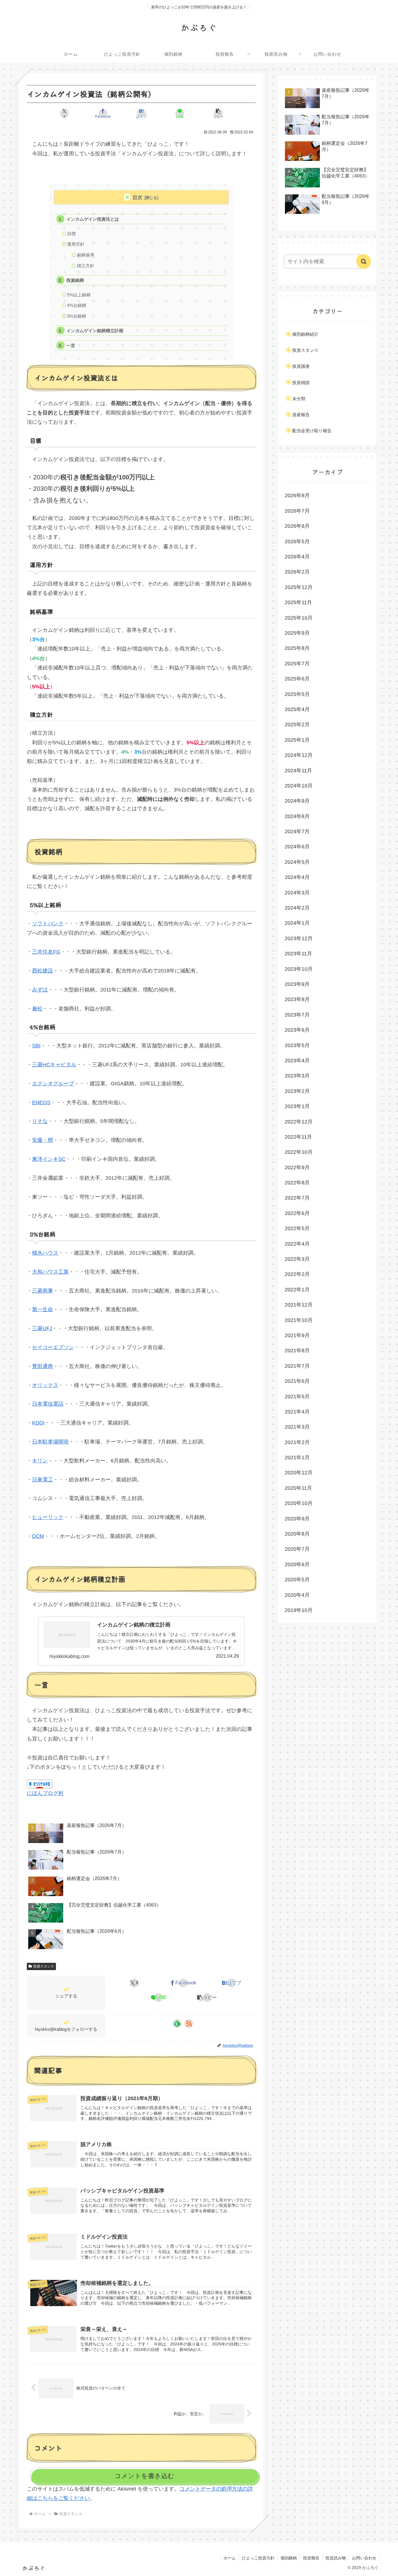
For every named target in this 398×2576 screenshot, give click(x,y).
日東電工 (43, 1480)
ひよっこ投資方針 (258, 2558)
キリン (40, 1461)
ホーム (230, 2558)
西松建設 (43, 971)
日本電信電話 (48, 1404)
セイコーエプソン (53, 1347)
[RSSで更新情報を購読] (189, 2023)
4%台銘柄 (77, 305)
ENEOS (41, 1103)
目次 (138, 197)
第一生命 (43, 1309)
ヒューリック (48, 1517)
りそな (40, 1121)
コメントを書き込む (144, 2476)
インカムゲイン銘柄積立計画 (95, 331)
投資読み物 (336, 2558)
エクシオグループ (53, 1084)
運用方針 (76, 244)
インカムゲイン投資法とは (93, 219)
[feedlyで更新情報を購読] (177, 2023)
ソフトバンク (48, 924)
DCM (38, 1536)
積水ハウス (45, 1253)
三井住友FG (46, 952)
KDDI (38, 1423)
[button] (218, 113)
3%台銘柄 (77, 316)
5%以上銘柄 (79, 295)
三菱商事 (43, 1291)
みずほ (40, 990)
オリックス (45, 1385)
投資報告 (311, 2558)
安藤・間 (43, 1140)
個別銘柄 (289, 2558)
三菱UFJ (42, 1328)
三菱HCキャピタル (54, 1065)
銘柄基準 (86, 255)
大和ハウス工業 (50, 1272)
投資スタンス (44, 1966)
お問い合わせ (364, 2558)
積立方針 (86, 266)
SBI (36, 1046)
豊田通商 (43, 1366)
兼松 (37, 1009)
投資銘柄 (75, 280)
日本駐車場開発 (50, 1442)
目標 (71, 234)
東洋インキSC (49, 1159)
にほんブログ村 (45, 1793)
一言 (71, 345)
